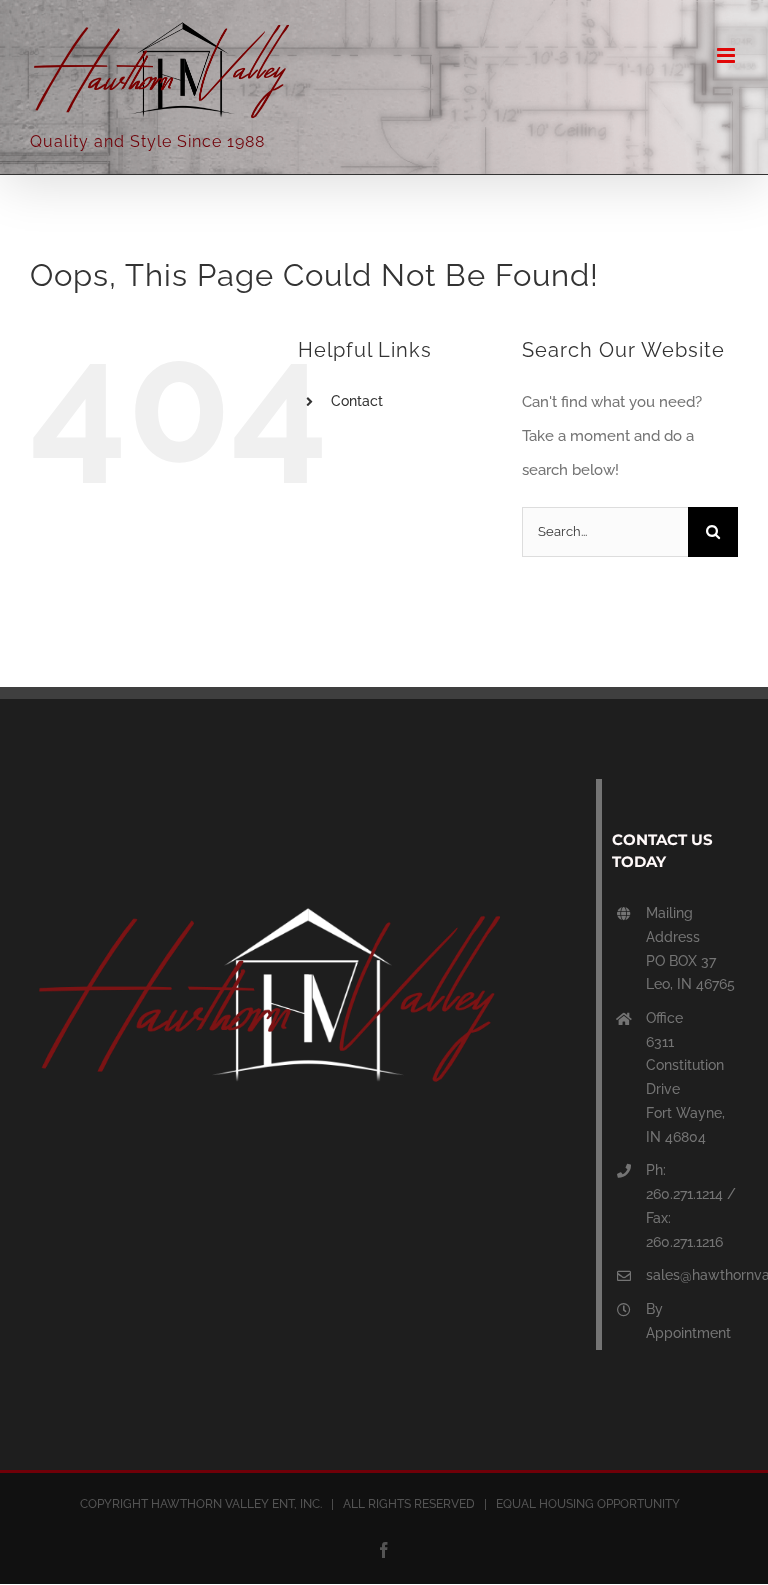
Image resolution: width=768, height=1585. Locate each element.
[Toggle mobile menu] (727, 55)
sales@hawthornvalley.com (692, 1275)
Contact (357, 401)
